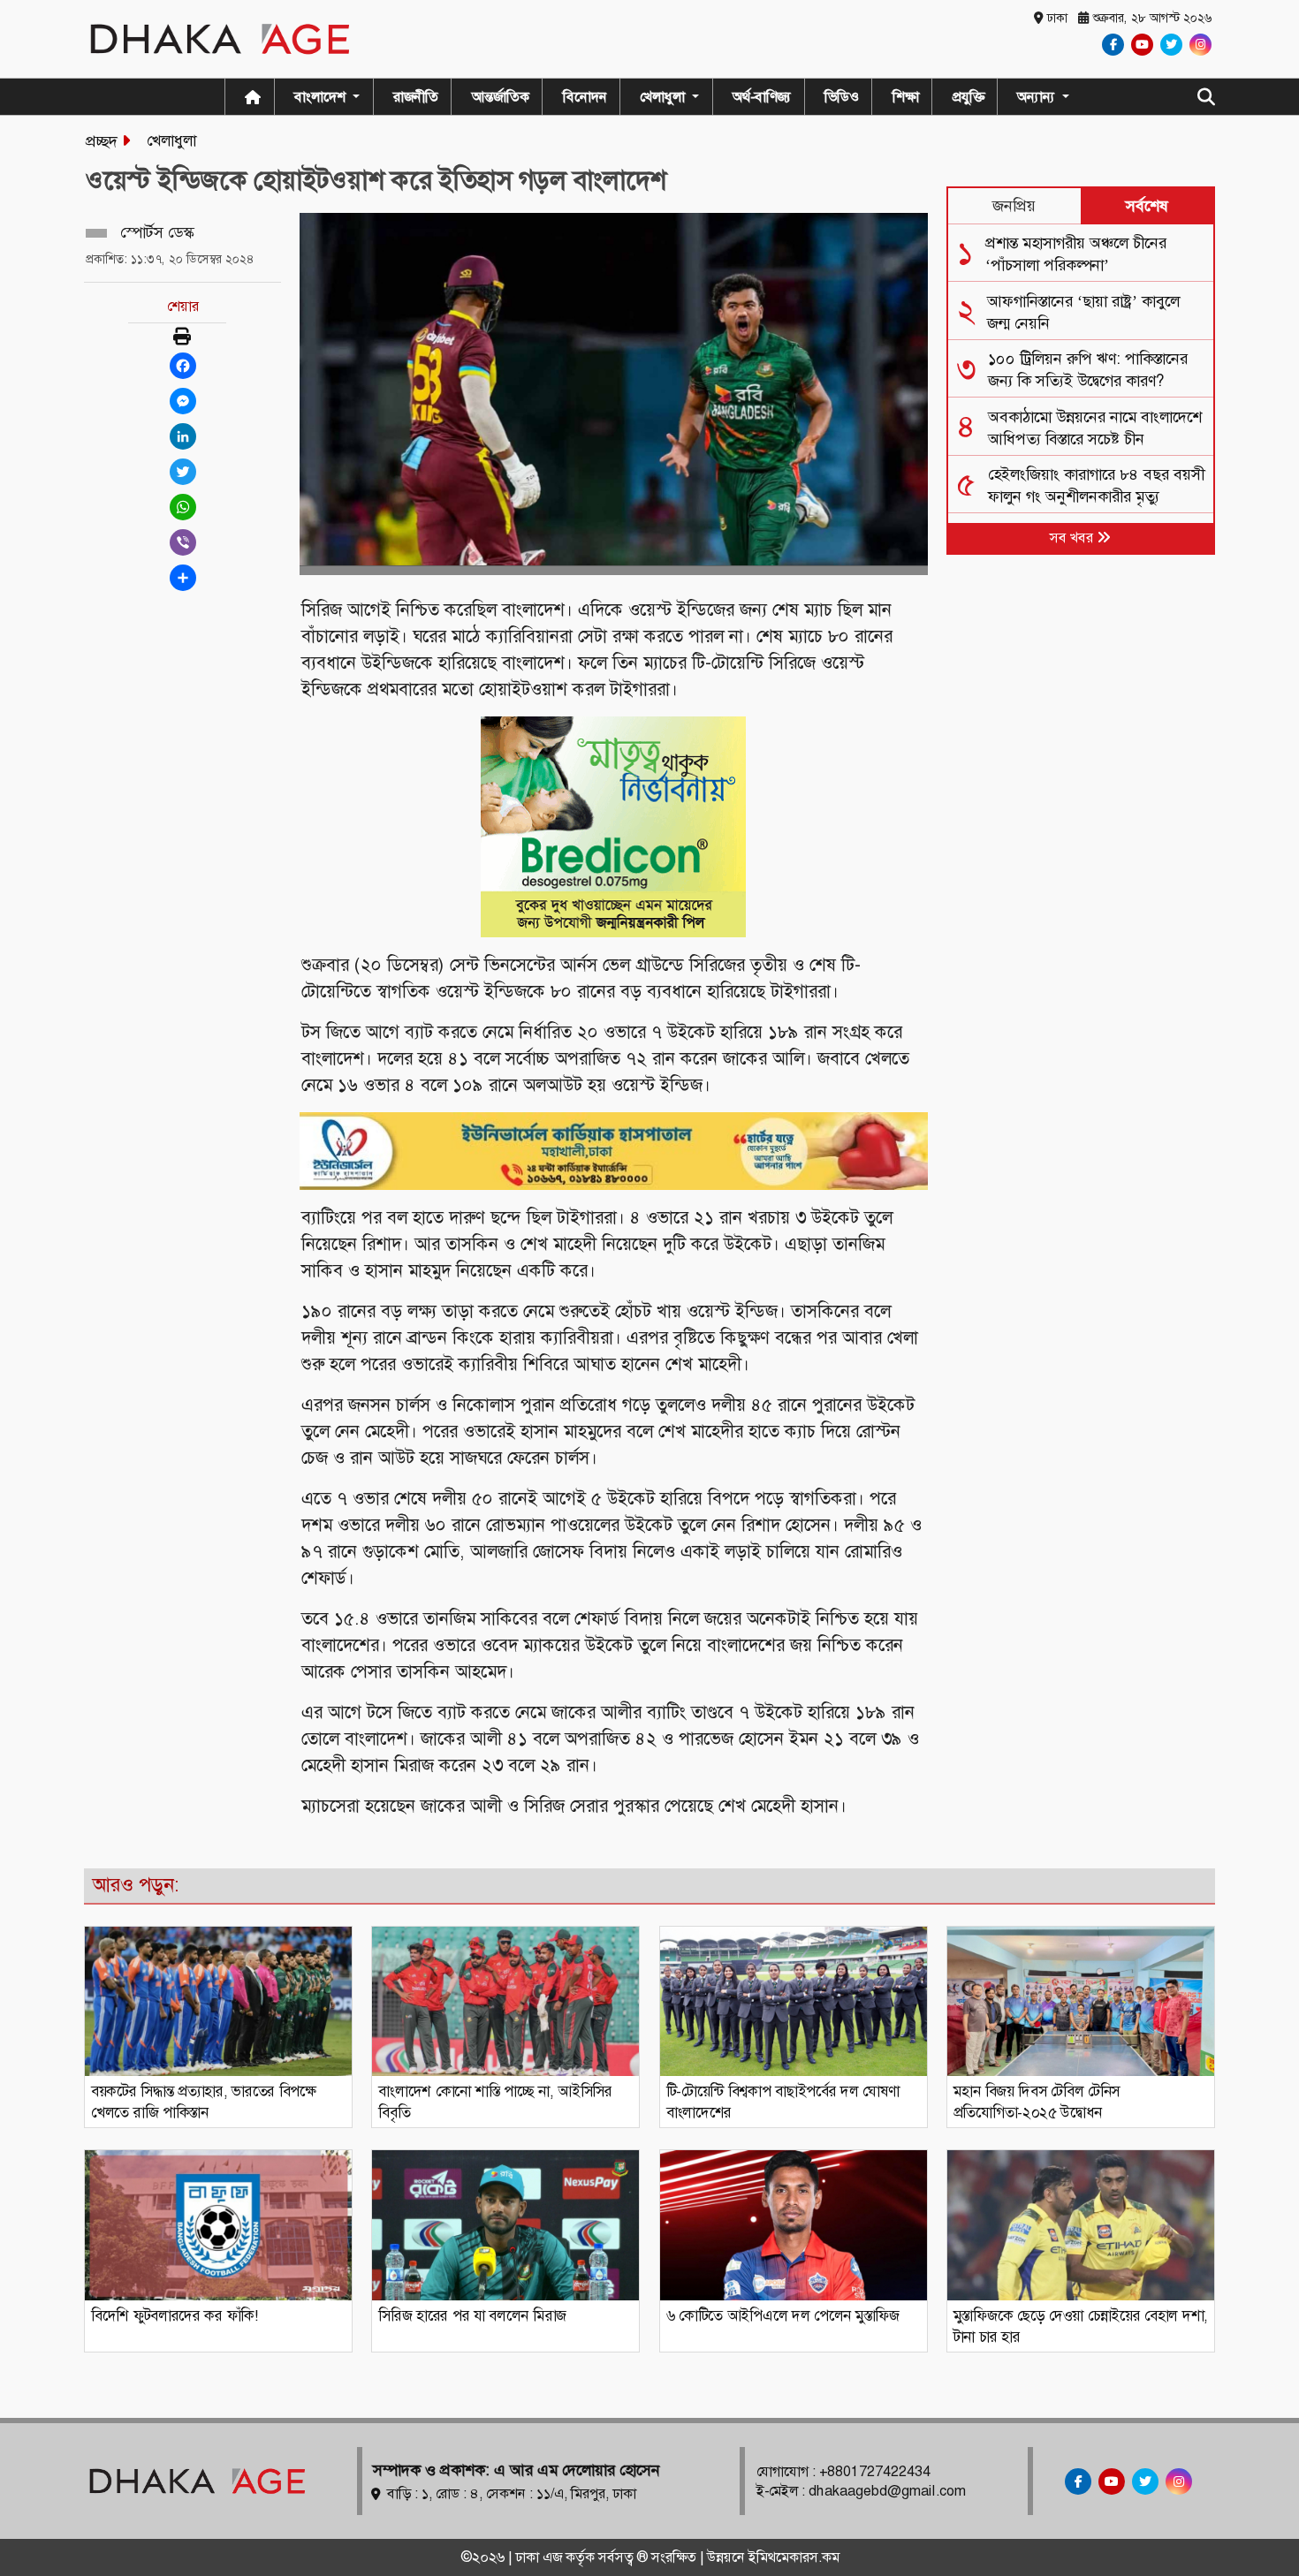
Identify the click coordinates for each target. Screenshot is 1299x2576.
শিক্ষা (906, 97)
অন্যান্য (1038, 97)
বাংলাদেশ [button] (322, 97)
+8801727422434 (875, 2471)
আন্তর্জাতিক (501, 97)
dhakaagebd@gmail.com (887, 2491)
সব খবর (1073, 538)
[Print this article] (182, 337)
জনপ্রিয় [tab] (1014, 206)
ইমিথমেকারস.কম (794, 2557)
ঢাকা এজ (540, 2557)
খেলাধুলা (171, 140)
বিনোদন (585, 97)
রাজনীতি (416, 97)
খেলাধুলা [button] (664, 97)
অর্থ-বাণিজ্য (762, 97)
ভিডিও (842, 97)
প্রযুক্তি (969, 97)
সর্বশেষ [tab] (1147, 206)
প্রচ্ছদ (102, 141)
